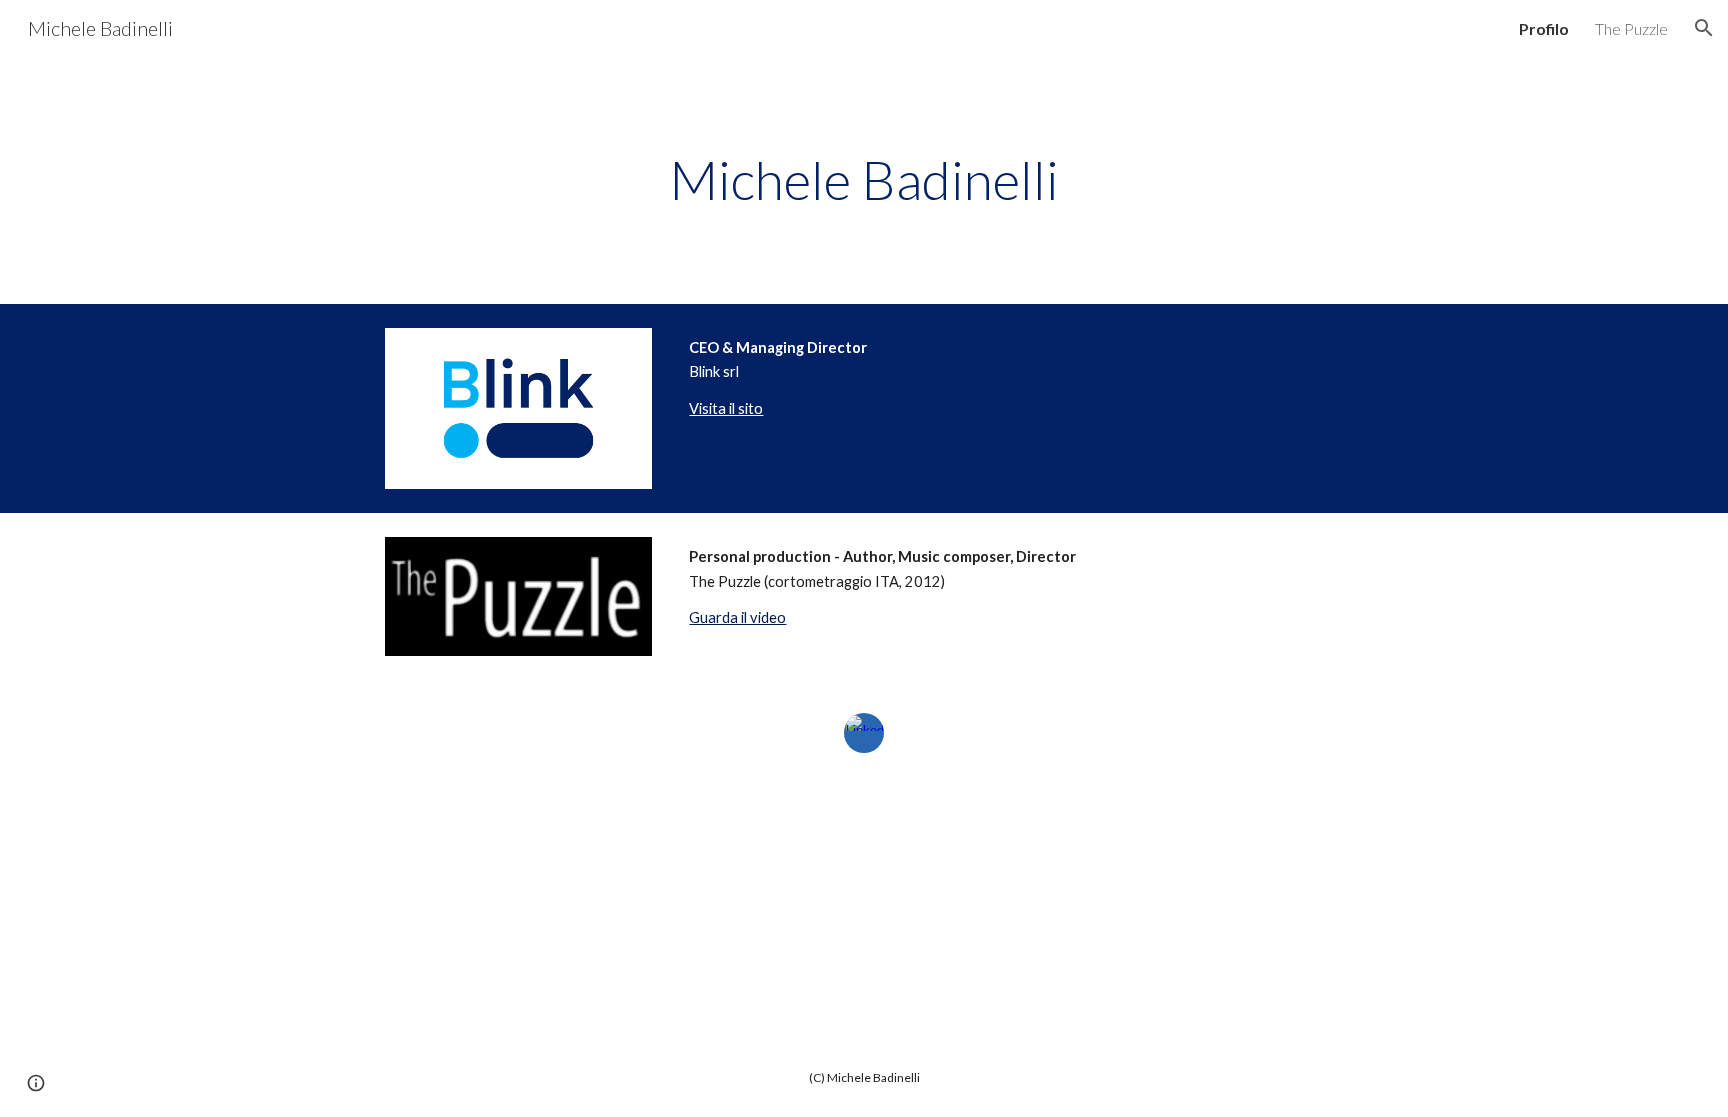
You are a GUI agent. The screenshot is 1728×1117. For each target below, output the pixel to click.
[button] (1704, 28)
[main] (864, 180)
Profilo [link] (1544, 28)
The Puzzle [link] (1631, 28)
